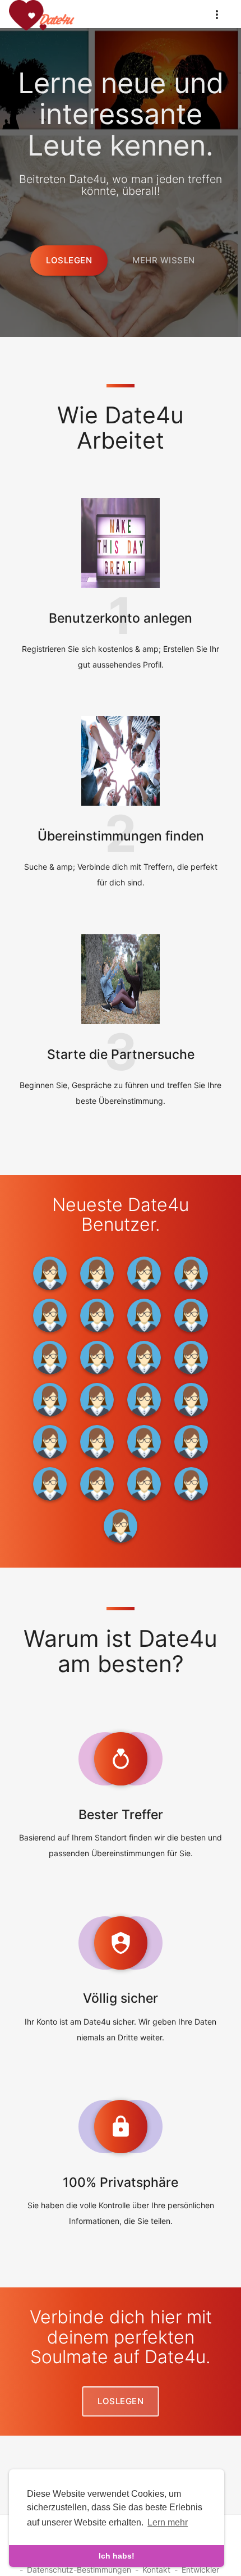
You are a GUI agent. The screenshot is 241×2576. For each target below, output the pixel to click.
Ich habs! (117, 2556)
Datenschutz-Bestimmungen (79, 2570)
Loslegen (69, 260)
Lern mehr (168, 2522)
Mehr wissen (164, 260)
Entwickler (200, 2570)
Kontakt (156, 2570)
